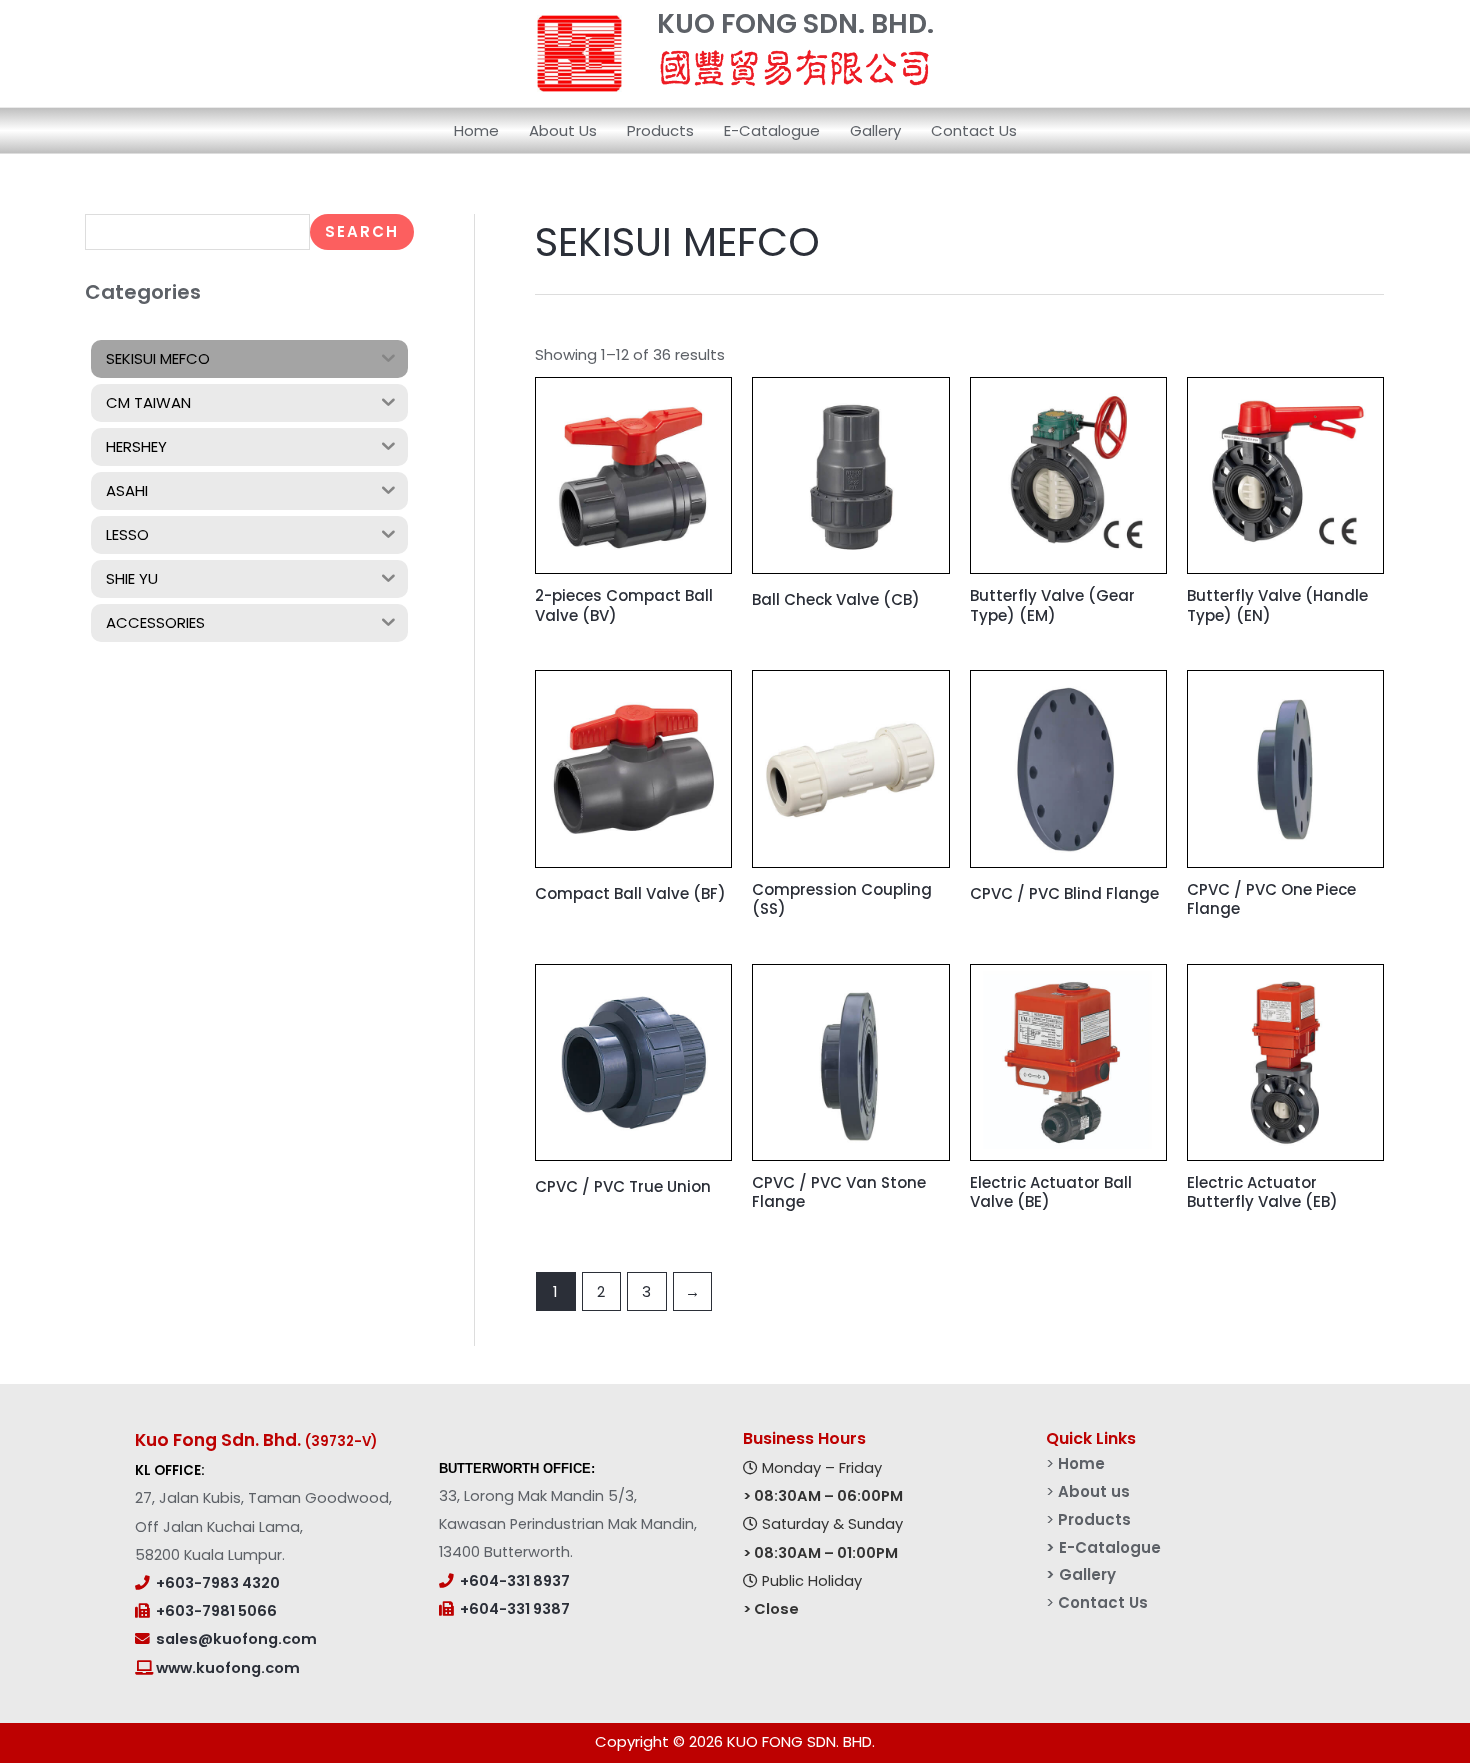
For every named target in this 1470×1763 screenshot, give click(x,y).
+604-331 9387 (515, 1609)
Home (476, 130)
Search (362, 231)
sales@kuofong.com (236, 1639)
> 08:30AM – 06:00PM (823, 1496)
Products (660, 130)
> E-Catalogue (1103, 1547)
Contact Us (974, 130)
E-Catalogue (772, 130)
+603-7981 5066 (216, 1611)
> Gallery (1081, 1574)
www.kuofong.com (226, 1668)
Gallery (875, 130)
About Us (563, 130)
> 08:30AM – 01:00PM (820, 1553)
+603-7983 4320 (218, 1583)
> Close (771, 1609)
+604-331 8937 (515, 1581)
